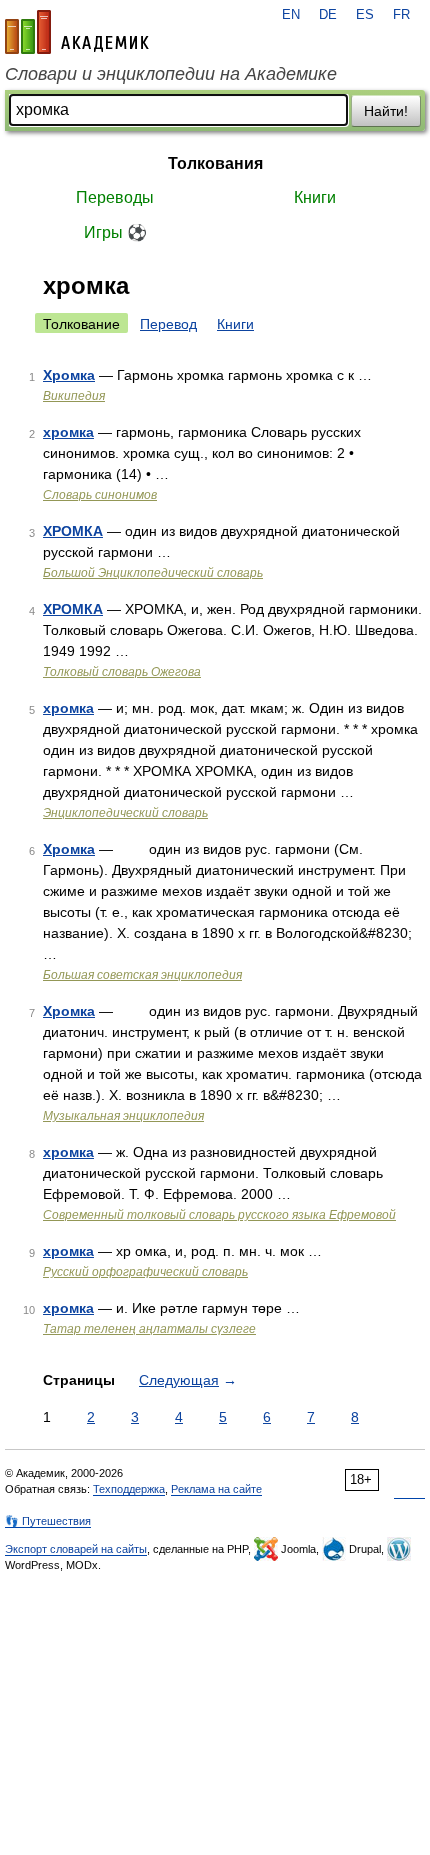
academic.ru (77, 32)
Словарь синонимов (100, 495)
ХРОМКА (73, 531)
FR (401, 15)
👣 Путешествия (48, 1521)
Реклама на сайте (216, 1489)
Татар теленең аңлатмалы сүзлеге (149, 1329)
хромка (68, 432)
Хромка (69, 375)
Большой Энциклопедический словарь (153, 573)
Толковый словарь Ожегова (122, 672)
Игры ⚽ (115, 232)
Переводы (115, 197)
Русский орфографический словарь (145, 1272)
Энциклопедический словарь (125, 813)
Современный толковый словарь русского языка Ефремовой (219, 1215)
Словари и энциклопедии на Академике (171, 74)
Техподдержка (129, 1489)
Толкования (215, 163)
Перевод (168, 324)
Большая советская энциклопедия (142, 975)
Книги (315, 197)
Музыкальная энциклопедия (123, 1116)
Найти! (386, 111)
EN (291, 15)
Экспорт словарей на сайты (76, 1549)
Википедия (74, 396)
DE (328, 15)
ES (365, 15)
